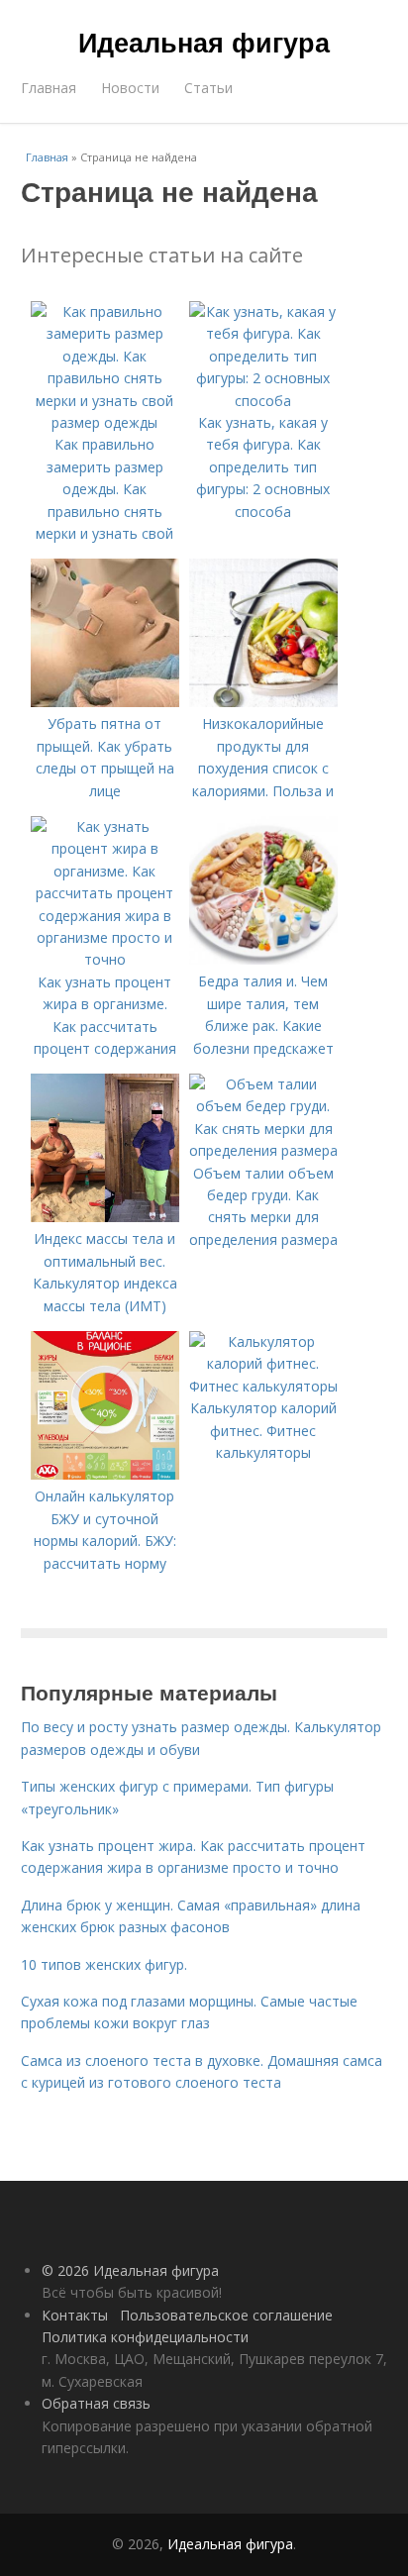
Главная (49, 88)
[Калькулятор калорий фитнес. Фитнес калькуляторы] (263, 1386)
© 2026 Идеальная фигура (130, 2270)
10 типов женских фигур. (104, 1964)
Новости (130, 88)
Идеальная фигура (204, 42)
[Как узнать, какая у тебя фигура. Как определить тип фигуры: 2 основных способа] (263, 401)
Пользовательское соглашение (226, 2315)
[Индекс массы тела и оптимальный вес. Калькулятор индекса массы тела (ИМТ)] (105, 1217)
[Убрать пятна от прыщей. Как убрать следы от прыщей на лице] (105, 702)
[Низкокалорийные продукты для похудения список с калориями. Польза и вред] (263, 702)
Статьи (208, 88)
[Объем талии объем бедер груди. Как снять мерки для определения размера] (263, 1150)
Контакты (75, 2315)
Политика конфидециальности (145, 2337)
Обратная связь (96, 2403)
